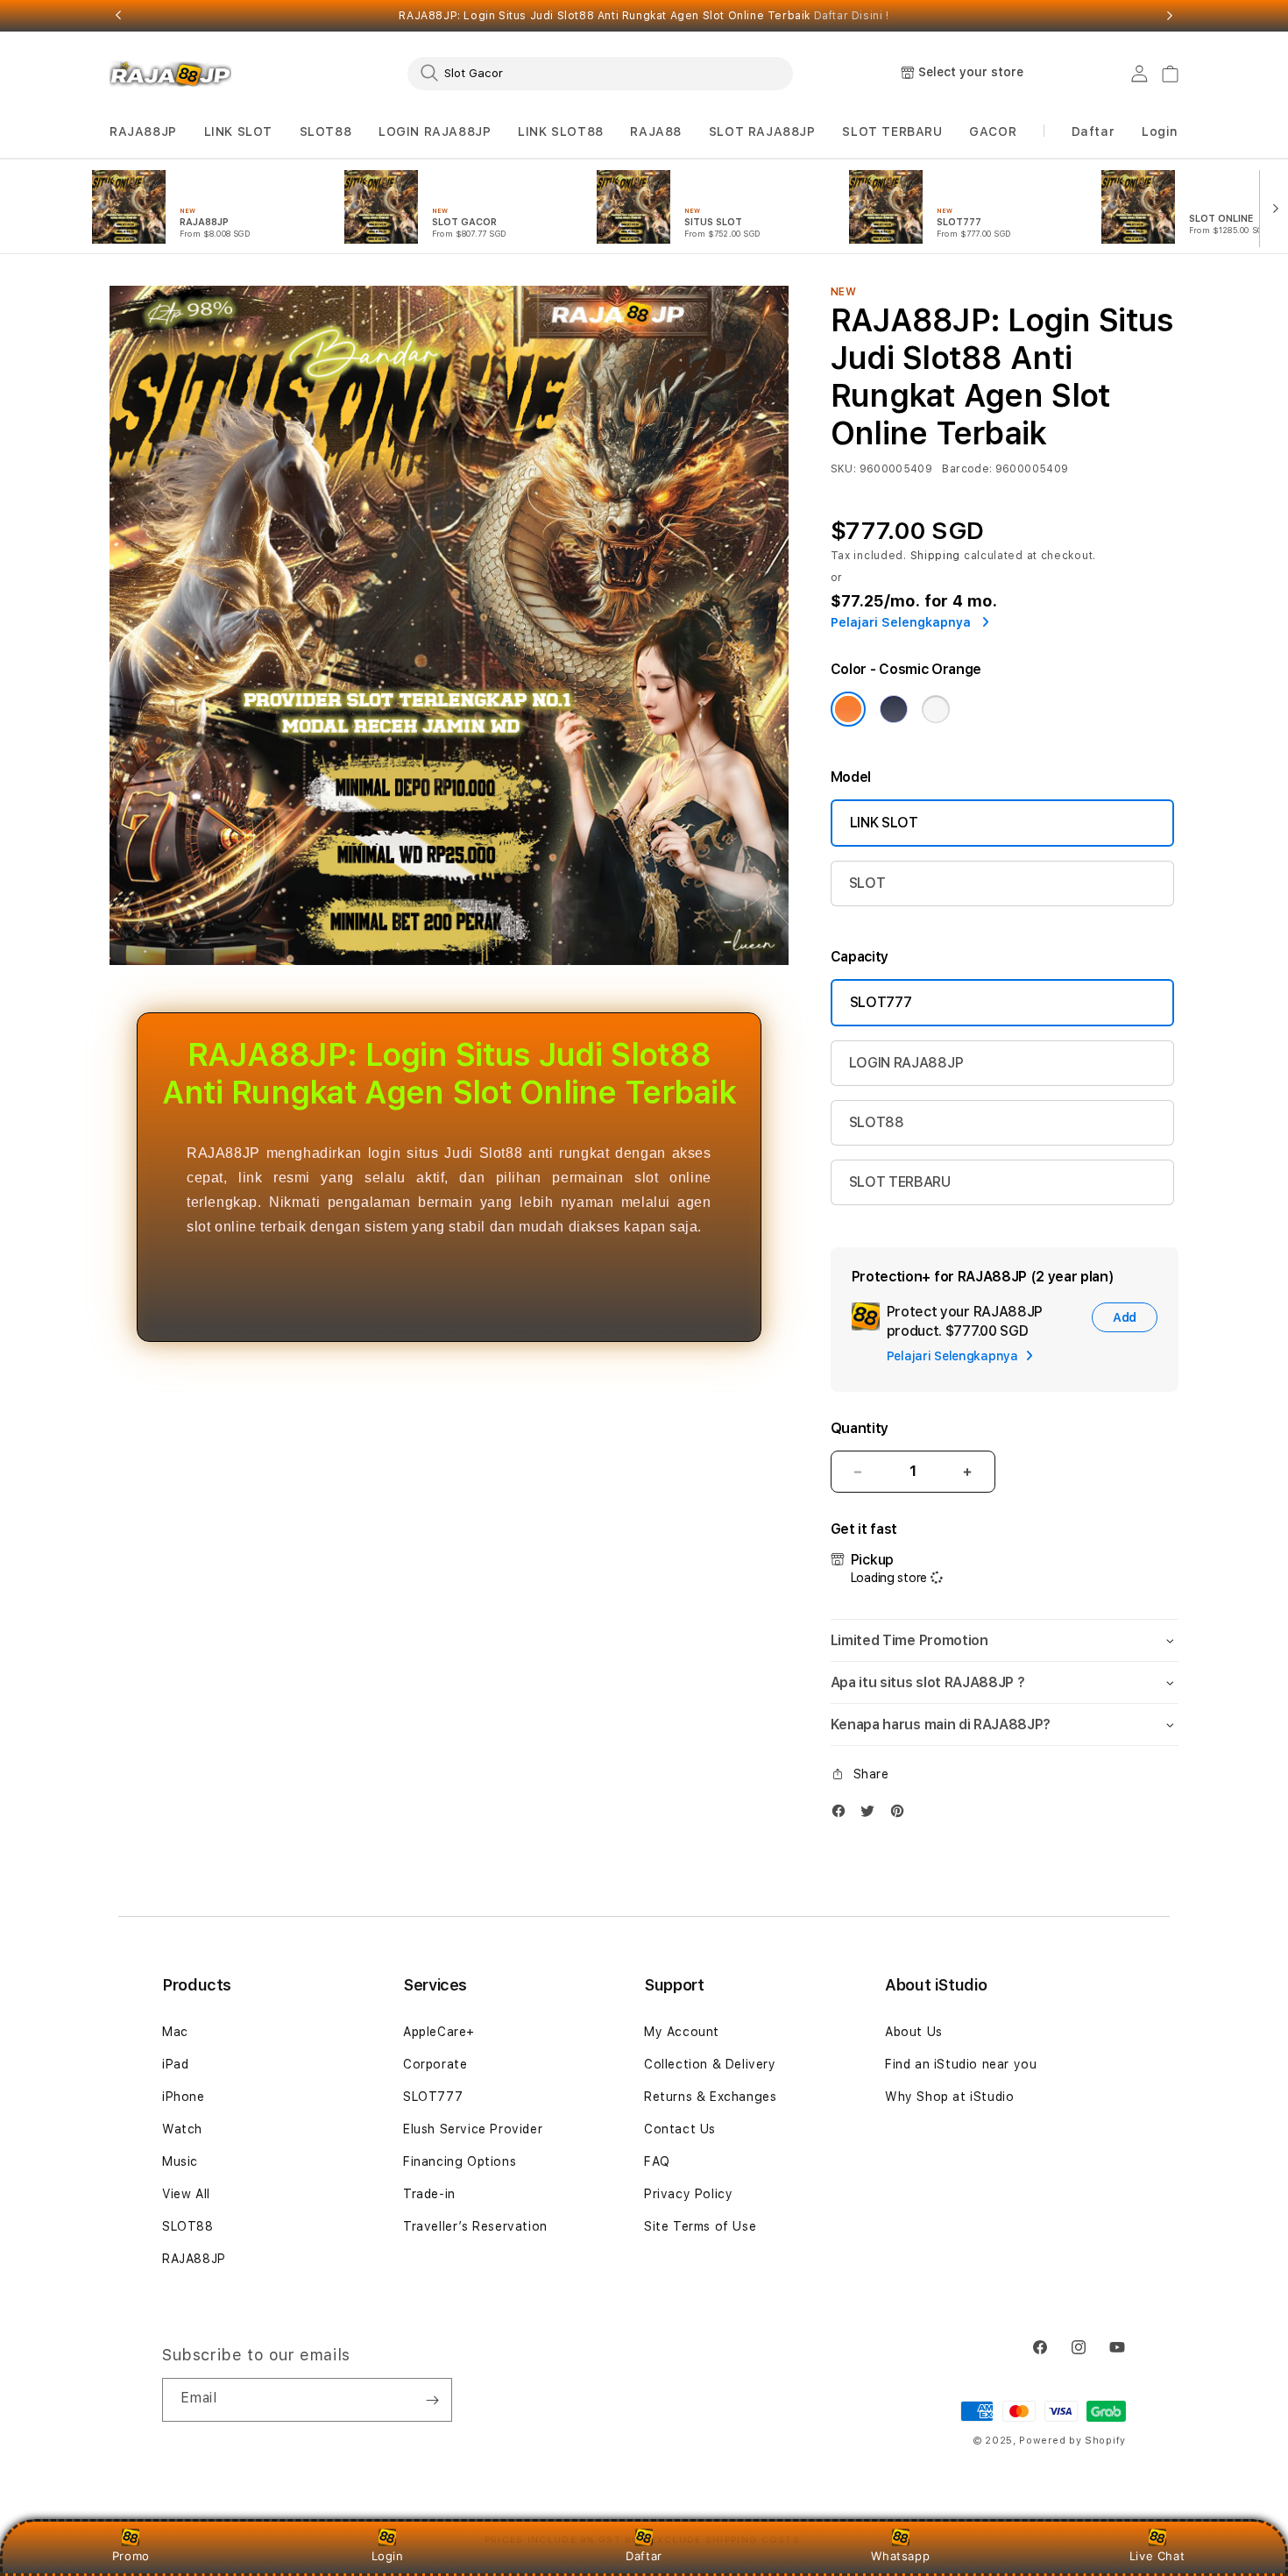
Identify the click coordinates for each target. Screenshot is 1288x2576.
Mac (175, 2032)
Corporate (435, 2064)
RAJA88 (656, 131)
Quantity (860, 1428)
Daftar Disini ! (852, 16)
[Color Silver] (936, 709)
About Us (914, 2032)
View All (186, 2194)
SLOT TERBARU (892, 131)
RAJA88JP (143, 131)
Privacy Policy (688, 2194)
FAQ (657, 2161)
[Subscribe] (432, 2400)
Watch (182, 2129)
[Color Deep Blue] (894, 709)
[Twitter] (872, 1815)
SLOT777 (881, 1002)
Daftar (644, 2556)
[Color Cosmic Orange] (848, 709)
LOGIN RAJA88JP (435, 131)
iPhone (184, 2097)
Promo (131, 2556)
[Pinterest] (902, 1815)
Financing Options (460, 2161)
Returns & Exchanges (710, 2097)
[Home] (170, 74)
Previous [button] (118, 16)
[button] (143, 132)
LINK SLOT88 (561, 131)
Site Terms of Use (700, 2226)
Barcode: (967, 469)
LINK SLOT (238, 131)
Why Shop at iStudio (949, 2097)
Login (388, 2556)
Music (180, 2161)
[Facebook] (843, 1815)
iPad (175, 2064)
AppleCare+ (439, 2032)
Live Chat (1157, 2556)
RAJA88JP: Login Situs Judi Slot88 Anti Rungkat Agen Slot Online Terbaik (644, 16)
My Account (682, 2032)
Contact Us (680, 2129)
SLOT (867, 883)
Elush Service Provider (473, 2129)
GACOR (993, 131)
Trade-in (429, 2194)
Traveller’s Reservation (475, 2226)
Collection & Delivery (710, 2064)
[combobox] (600, 73)
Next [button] (1170, 16)
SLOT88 (326, 131)
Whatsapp (900, 2556)
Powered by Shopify (1072, 2441)
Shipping (936, 556)
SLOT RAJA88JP (762, 131)
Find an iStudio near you (961, 2064)
